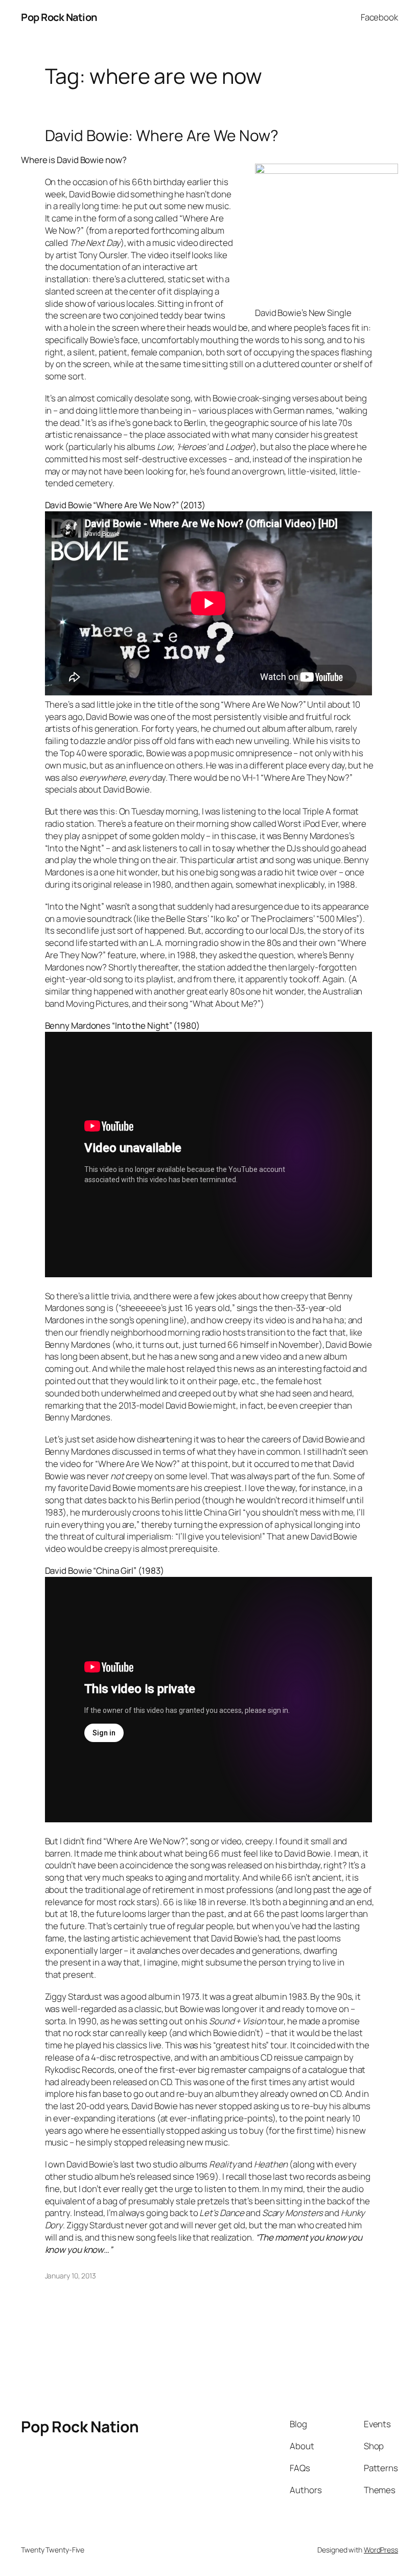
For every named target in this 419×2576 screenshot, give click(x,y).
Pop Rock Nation (59, 17)
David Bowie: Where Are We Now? (162, 135)
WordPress (381, 2550)
